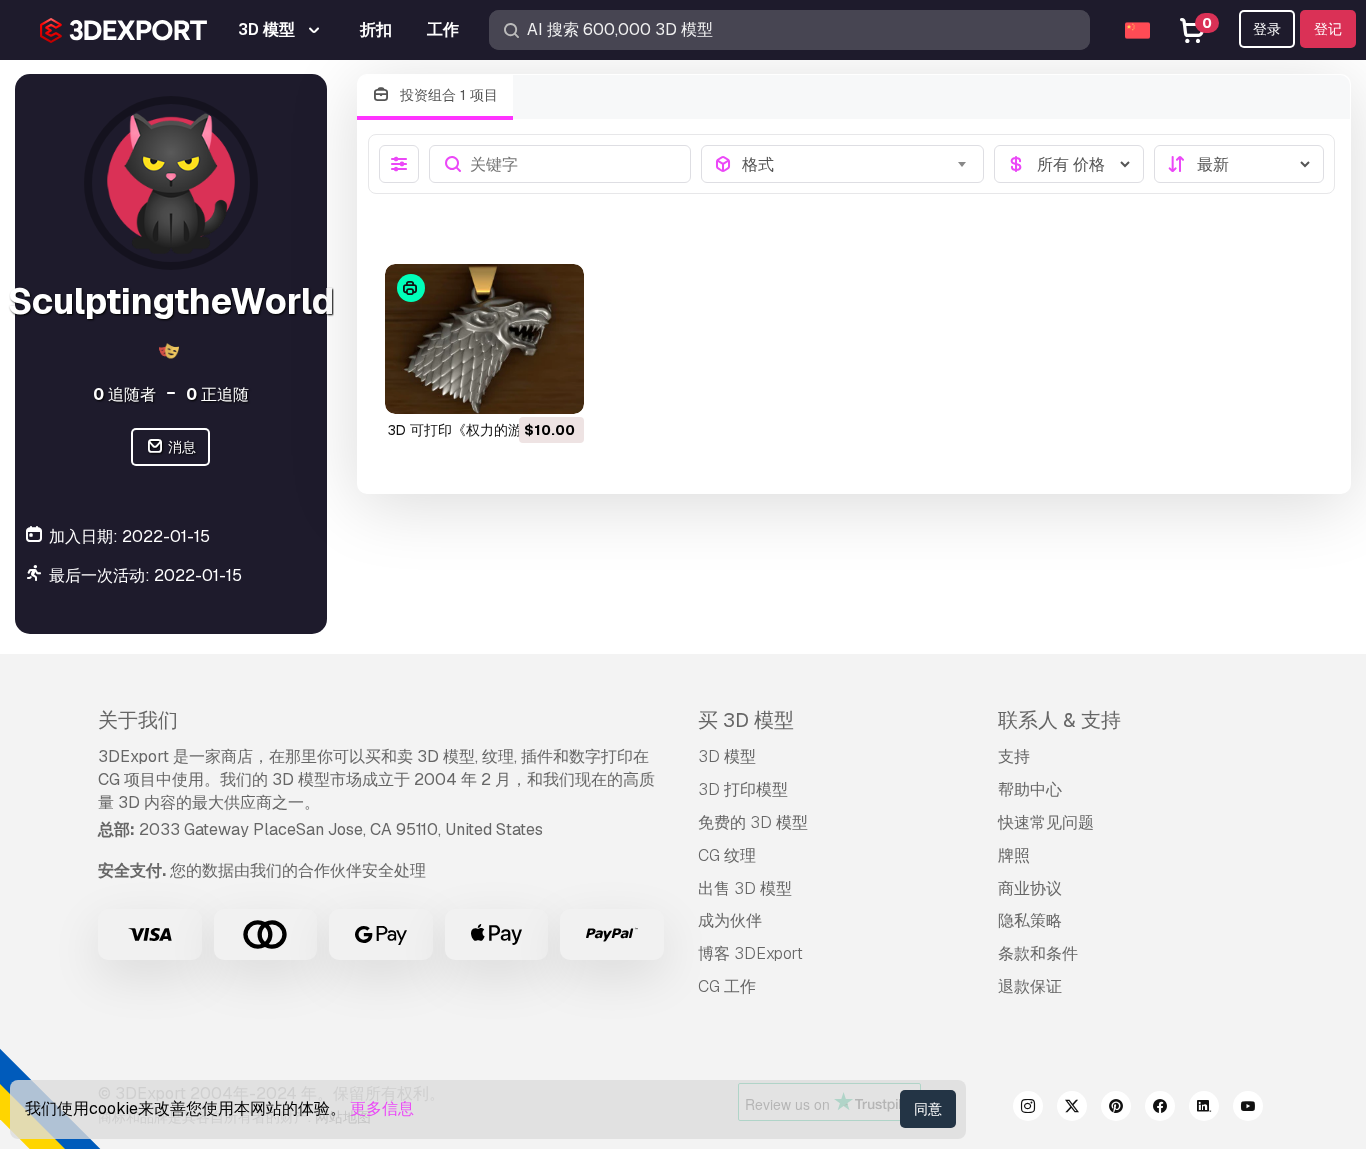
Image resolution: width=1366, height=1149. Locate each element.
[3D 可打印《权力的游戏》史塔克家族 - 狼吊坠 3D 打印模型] (485, 339)
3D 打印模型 (743, 789)
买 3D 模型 (746, 720)
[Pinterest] (1116, 1109)
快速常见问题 (1046, 822)
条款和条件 (1038, 953)
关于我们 (138, 720)
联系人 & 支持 (1059, 720)
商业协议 (1030, 888)
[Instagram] (1028, 1109)
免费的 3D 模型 (753, 822)
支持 (1014, 756)
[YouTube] (1248, 1109)
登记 (1328, 29)
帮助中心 (1030, 789)
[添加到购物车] (514, 386)
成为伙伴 (730, 920)
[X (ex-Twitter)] (1072, 1109)
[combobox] (856, 164)
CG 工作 (727, 986)
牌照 (1014, 855)
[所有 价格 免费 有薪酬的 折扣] (1069, 164)
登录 (1267, 29)
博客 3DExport (750, 953)
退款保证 (1030, 986)
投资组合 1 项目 (447, 95)
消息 (180, 447)
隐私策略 (1030, 920)
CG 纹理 (727, 855)
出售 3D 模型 (745, 888)
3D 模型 (727, 756)
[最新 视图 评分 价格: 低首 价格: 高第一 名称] (1239, 164)
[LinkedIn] (1204, 1109)
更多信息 (382, 1108)
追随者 (124, 394)
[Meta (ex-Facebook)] (1160, 1109)
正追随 (217, 394)
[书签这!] (555, 386)
